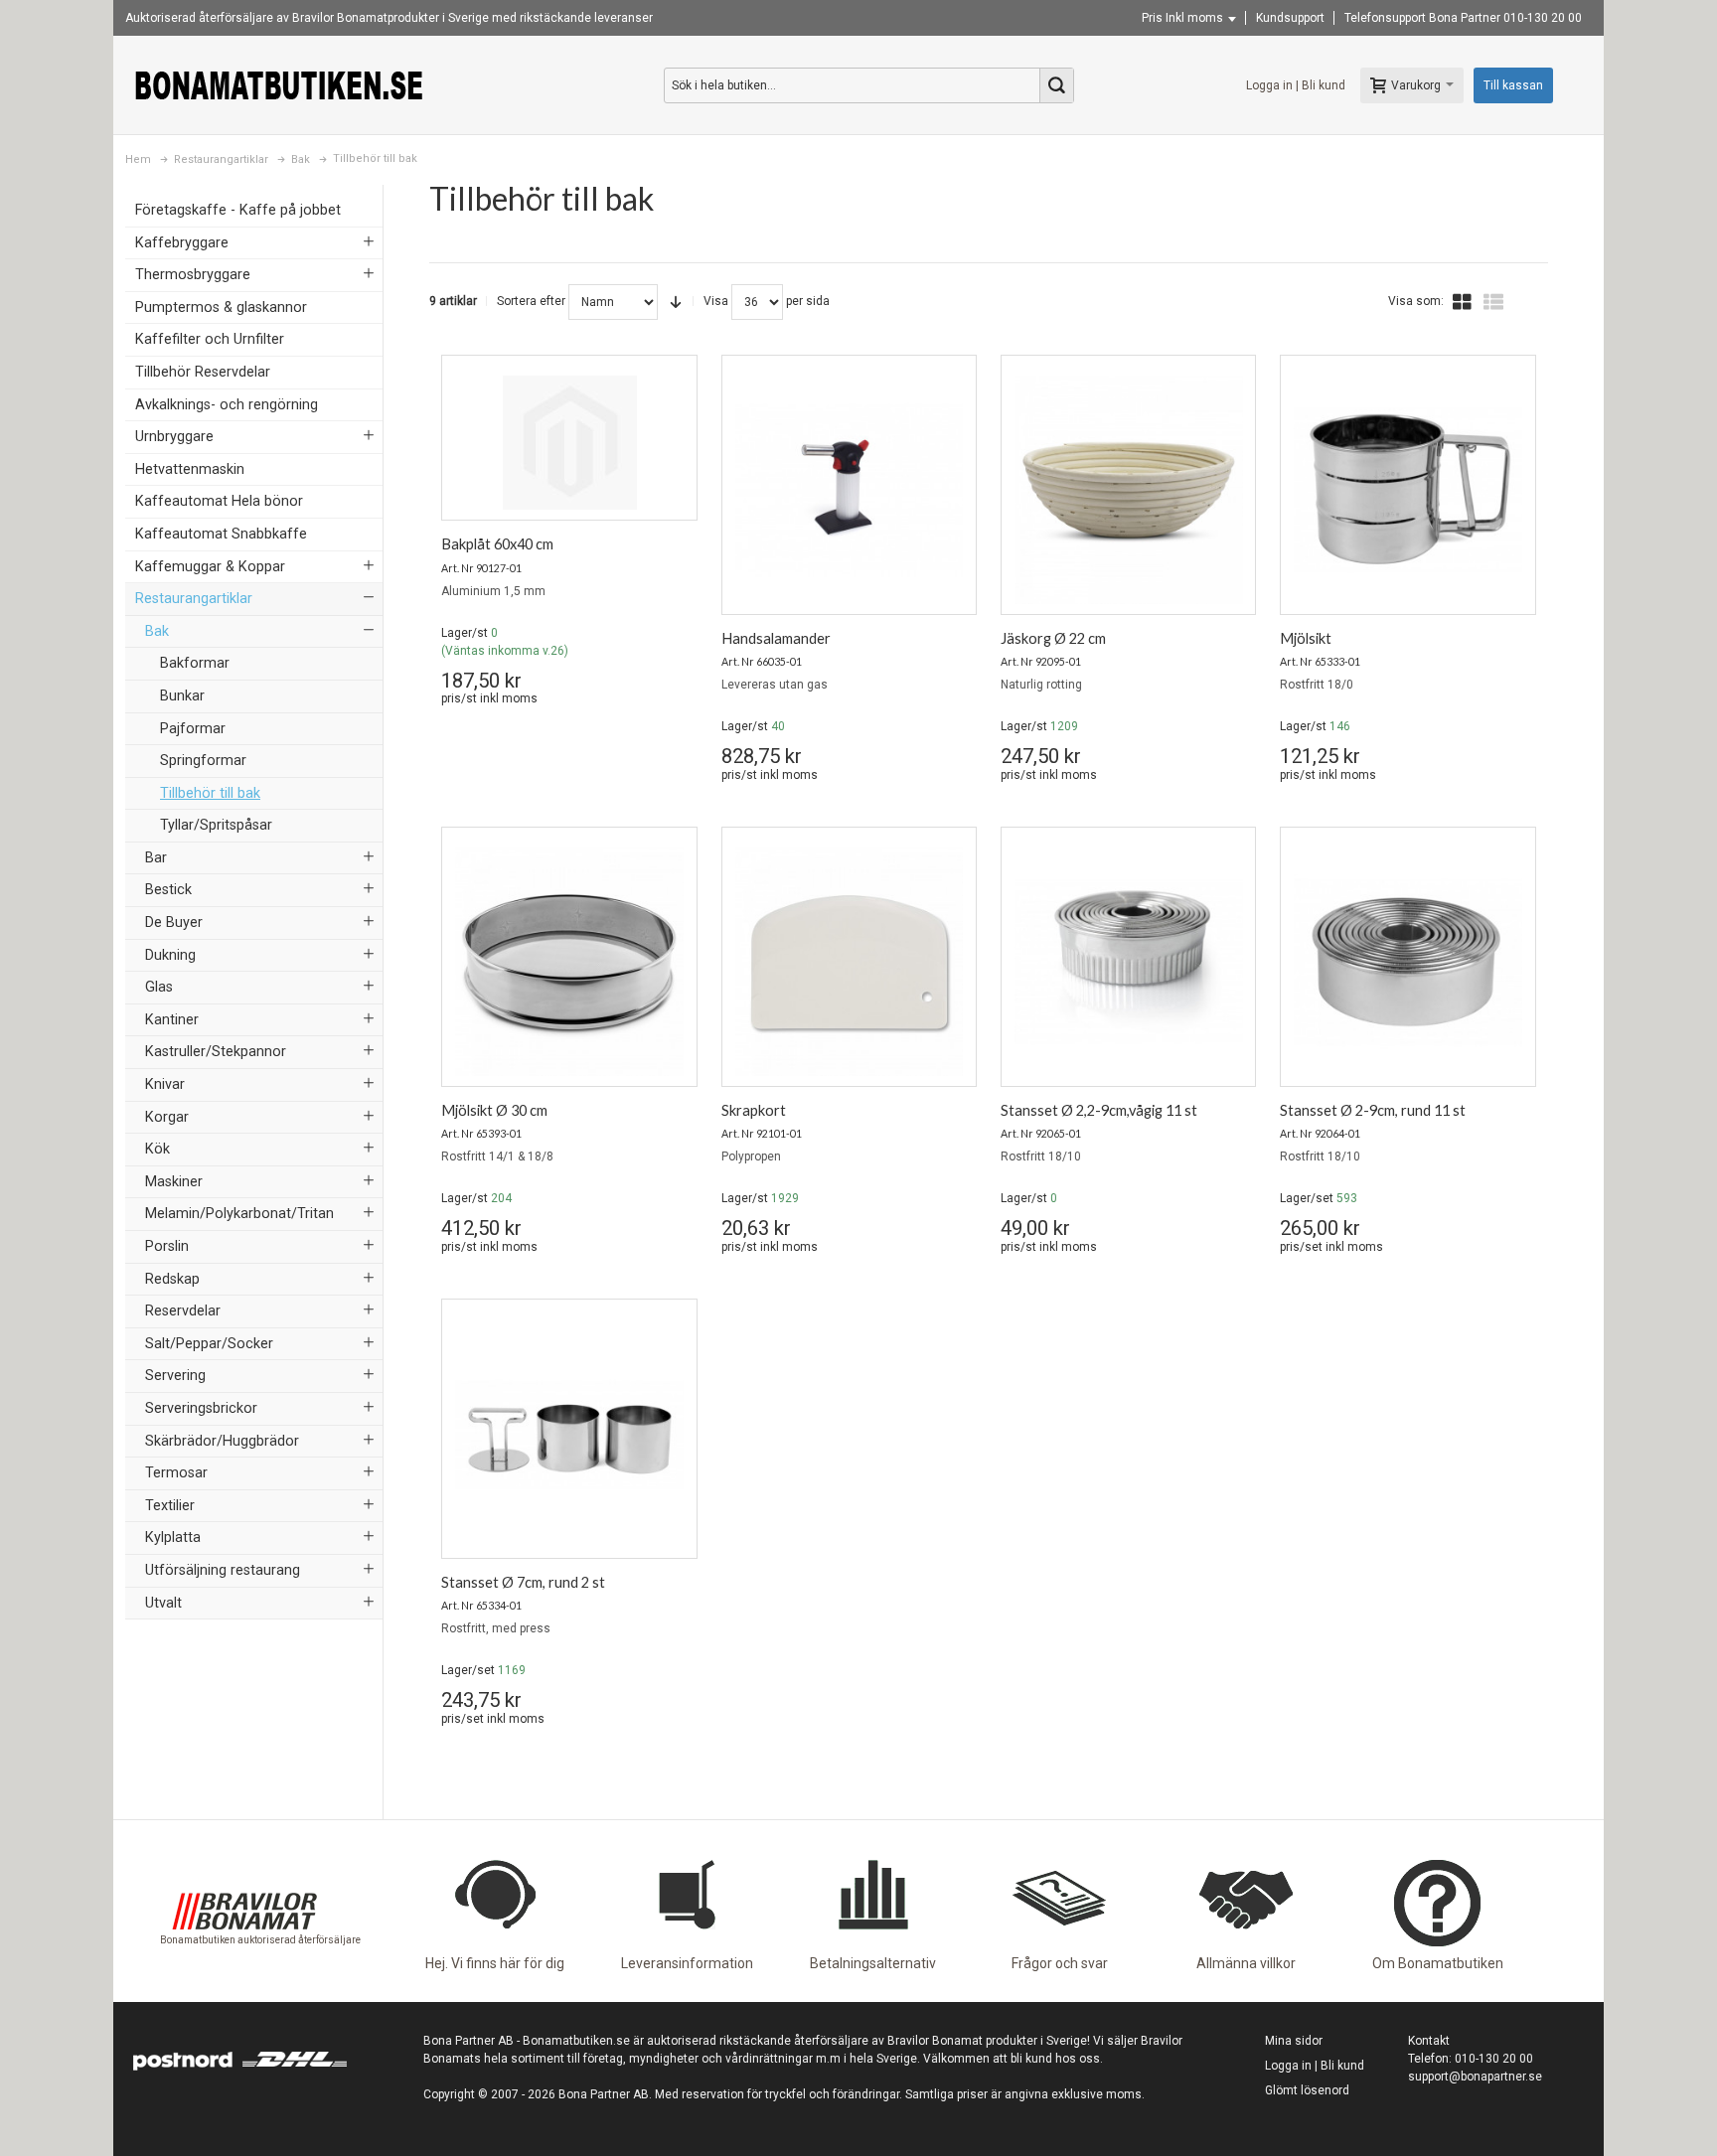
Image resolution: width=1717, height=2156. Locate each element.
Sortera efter (531, 301)
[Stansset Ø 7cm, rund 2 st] (569, 1434)
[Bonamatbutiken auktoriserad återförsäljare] (244, 1859)
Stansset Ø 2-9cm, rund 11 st (1373, 1110)
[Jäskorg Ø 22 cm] (1128, 490)
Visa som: (1416, 301)
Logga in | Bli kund (1296, 85)
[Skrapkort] (849, 962)
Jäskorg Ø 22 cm (1053, 638)
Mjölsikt (1306, 638)
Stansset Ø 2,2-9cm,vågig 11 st (1099, 1110)
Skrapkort (754, 1110)
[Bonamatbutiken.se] (279, 85)
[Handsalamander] (849, 490)
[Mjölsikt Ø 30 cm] (569, 962)
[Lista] (1493, 302)
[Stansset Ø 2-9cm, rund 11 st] (1407, 962)
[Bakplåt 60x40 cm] (569, 443)
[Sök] (1056, 85)
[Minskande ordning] (676, 302)
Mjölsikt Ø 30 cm (494, 1110)
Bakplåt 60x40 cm (497, 544)
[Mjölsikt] (1407, 490)
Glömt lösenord (1307, 2090)
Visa (716, 301)
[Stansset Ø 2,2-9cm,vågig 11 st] (1128, 962)
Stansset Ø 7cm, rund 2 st (523, 1582)
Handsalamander (776, 638)
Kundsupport (1290, 18)
